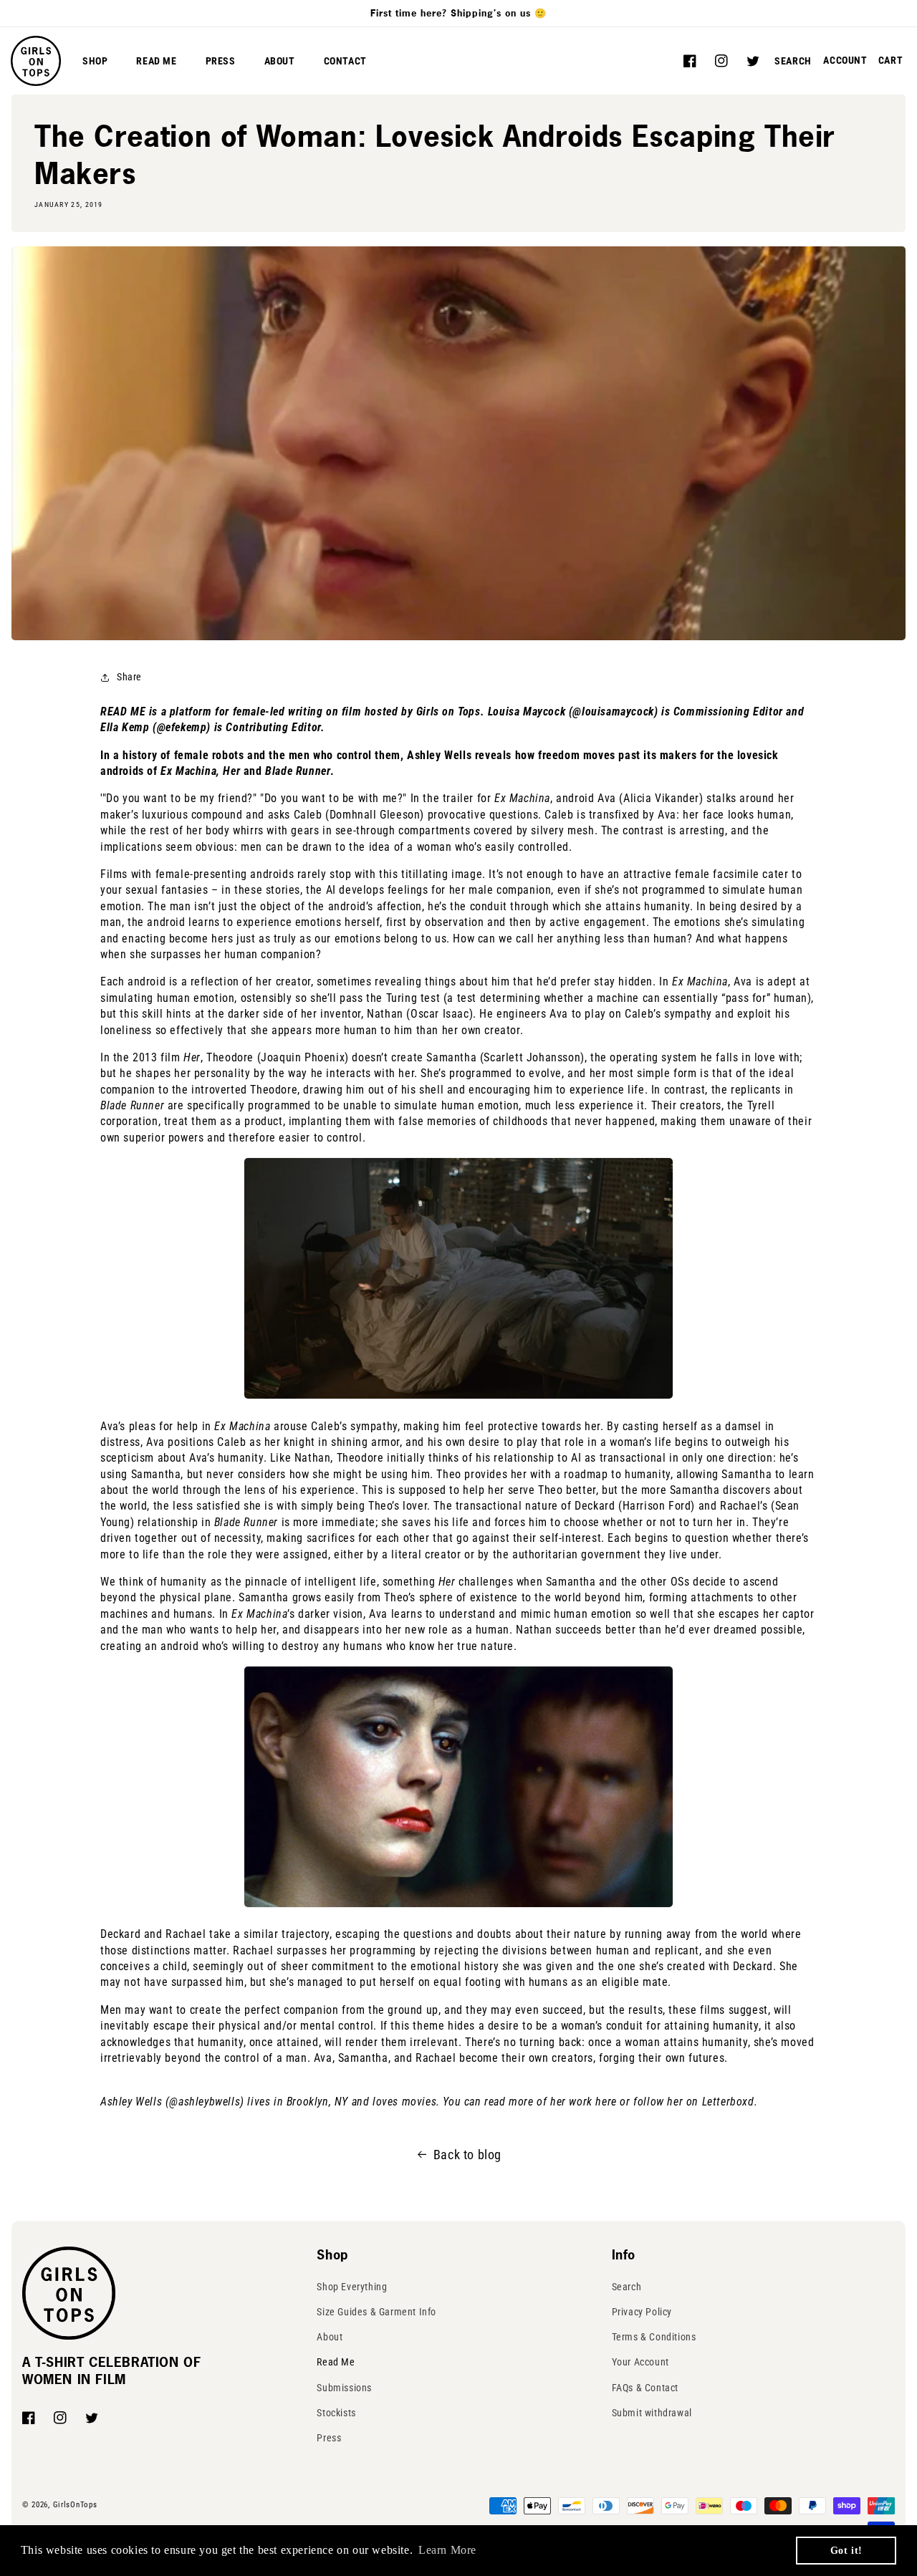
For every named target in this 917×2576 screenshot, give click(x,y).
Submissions (344, 2388)
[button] (793, 61)
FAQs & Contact (645, 2388)
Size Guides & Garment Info (376, 2312)
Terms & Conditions (654, 2337)
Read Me (336, 2362)
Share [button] (129, 677)
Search (627, 2287)
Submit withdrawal (652, 2413)
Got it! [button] (846, 2550)
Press (329, 2438)
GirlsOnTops (75, 2505)
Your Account (640, 2362)
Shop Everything (352, 2287)
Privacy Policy (642, 2312)
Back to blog (467, 2155)
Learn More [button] (447, 2550)
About (330, 2337)
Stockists (336, 2413)
